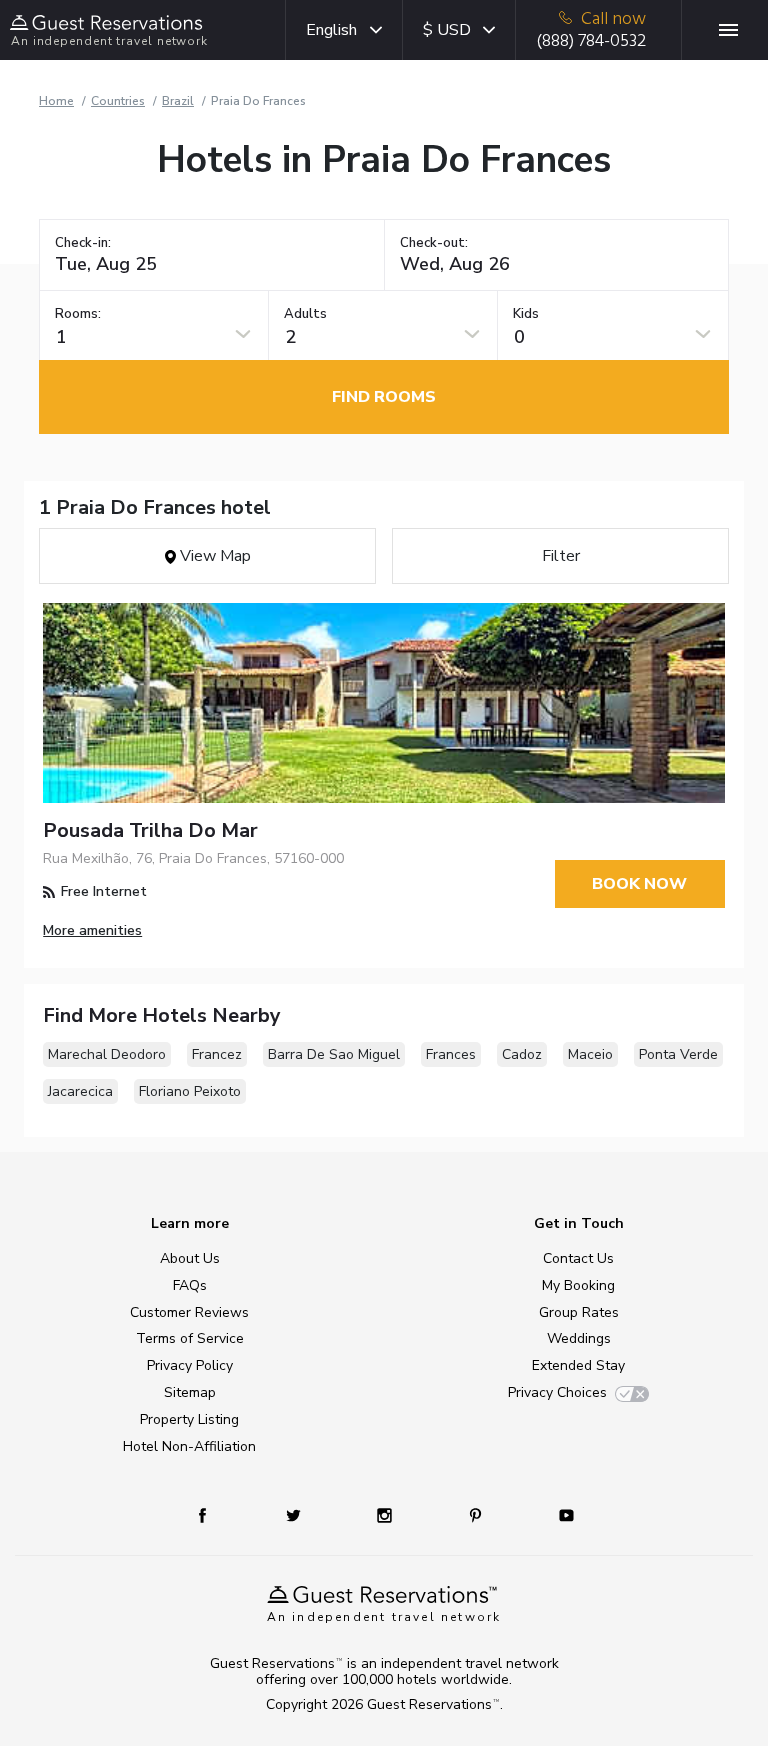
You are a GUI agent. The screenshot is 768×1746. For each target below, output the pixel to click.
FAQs (190, 1285)
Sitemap (190, 1392)
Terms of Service (190, 1338)
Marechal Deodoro (107, 1054)
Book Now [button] (639, 884)
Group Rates (579, 1312)
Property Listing (189, 1419)
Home (56, 101)
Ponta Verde (678, 1054)
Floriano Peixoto (190, 1091)
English (331, 30)
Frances (451, 1054)
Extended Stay (578, 1365)
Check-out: (434, 243)
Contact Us (578, 1258)
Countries (118, 101)
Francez (217, 1054)
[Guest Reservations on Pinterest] (477, 1514)
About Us (190, 1258)
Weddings (579, 1338)
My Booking (578, 1285)
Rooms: (78, 314)
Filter (561, 556)
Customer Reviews (189, 1312)
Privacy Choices (557, 1392)
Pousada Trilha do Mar (150, 830)
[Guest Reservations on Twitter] (295, 1514)
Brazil (178, 101)
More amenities (92, 930)
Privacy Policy (190, 1365)
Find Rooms (384, 397)
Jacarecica (80, 1091)
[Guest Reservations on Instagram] (386, 1514)
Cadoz (522, 1054)
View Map (213, 556)
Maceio (590, 1054)
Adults (305, 314)
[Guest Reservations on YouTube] (558, 1514)
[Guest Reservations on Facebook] (212, 1514)
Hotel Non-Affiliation (189, 1446)
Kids (526, 314)
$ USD (447, 30)
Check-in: (83, 243)
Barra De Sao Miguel (334, 1054)
